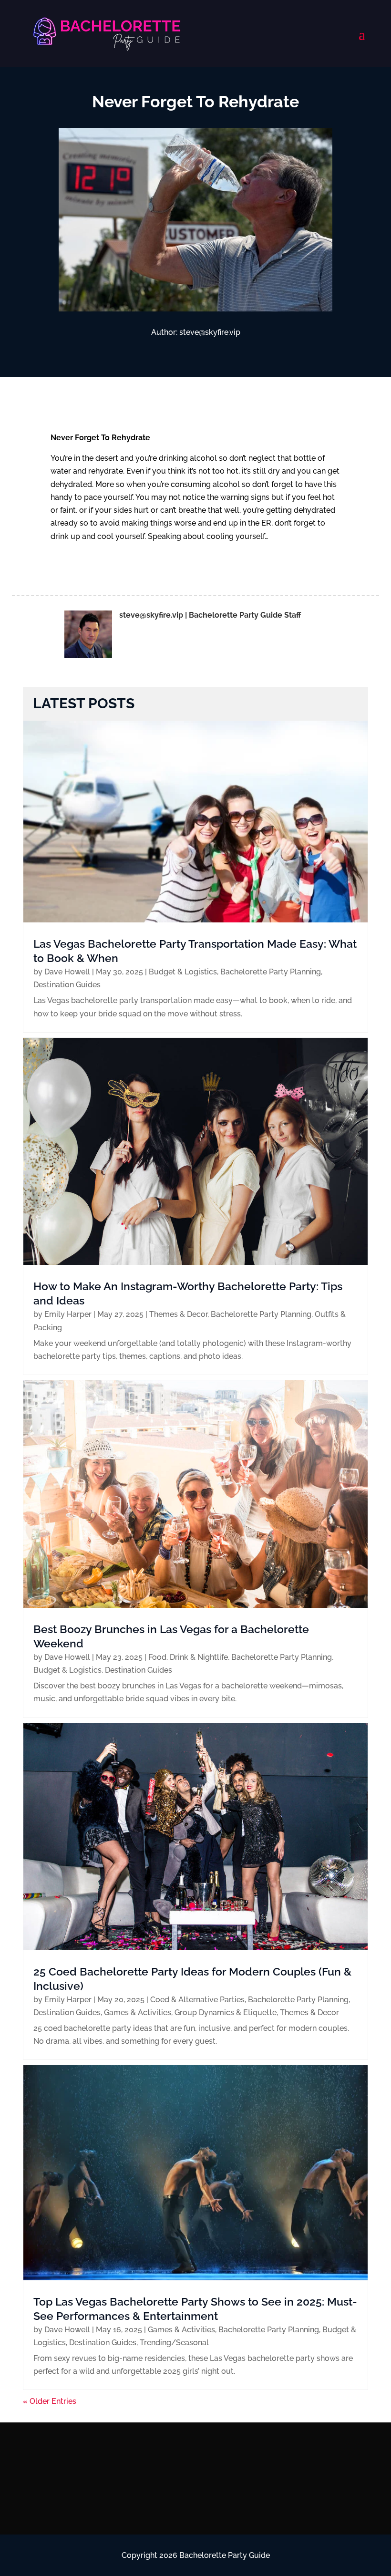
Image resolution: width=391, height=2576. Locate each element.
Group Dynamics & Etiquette (226, 2012)
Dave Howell (67, 972)
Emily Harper (68, 1314)
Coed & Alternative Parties (197, 2000)
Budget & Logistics (183, 972)
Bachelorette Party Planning (271, 972)
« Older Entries (50, 2401)
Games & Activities (138, 2012)
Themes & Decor (178, 1314)
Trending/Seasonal (174, 2343)
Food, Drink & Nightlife (188, 1657)
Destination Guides (67, 985)
